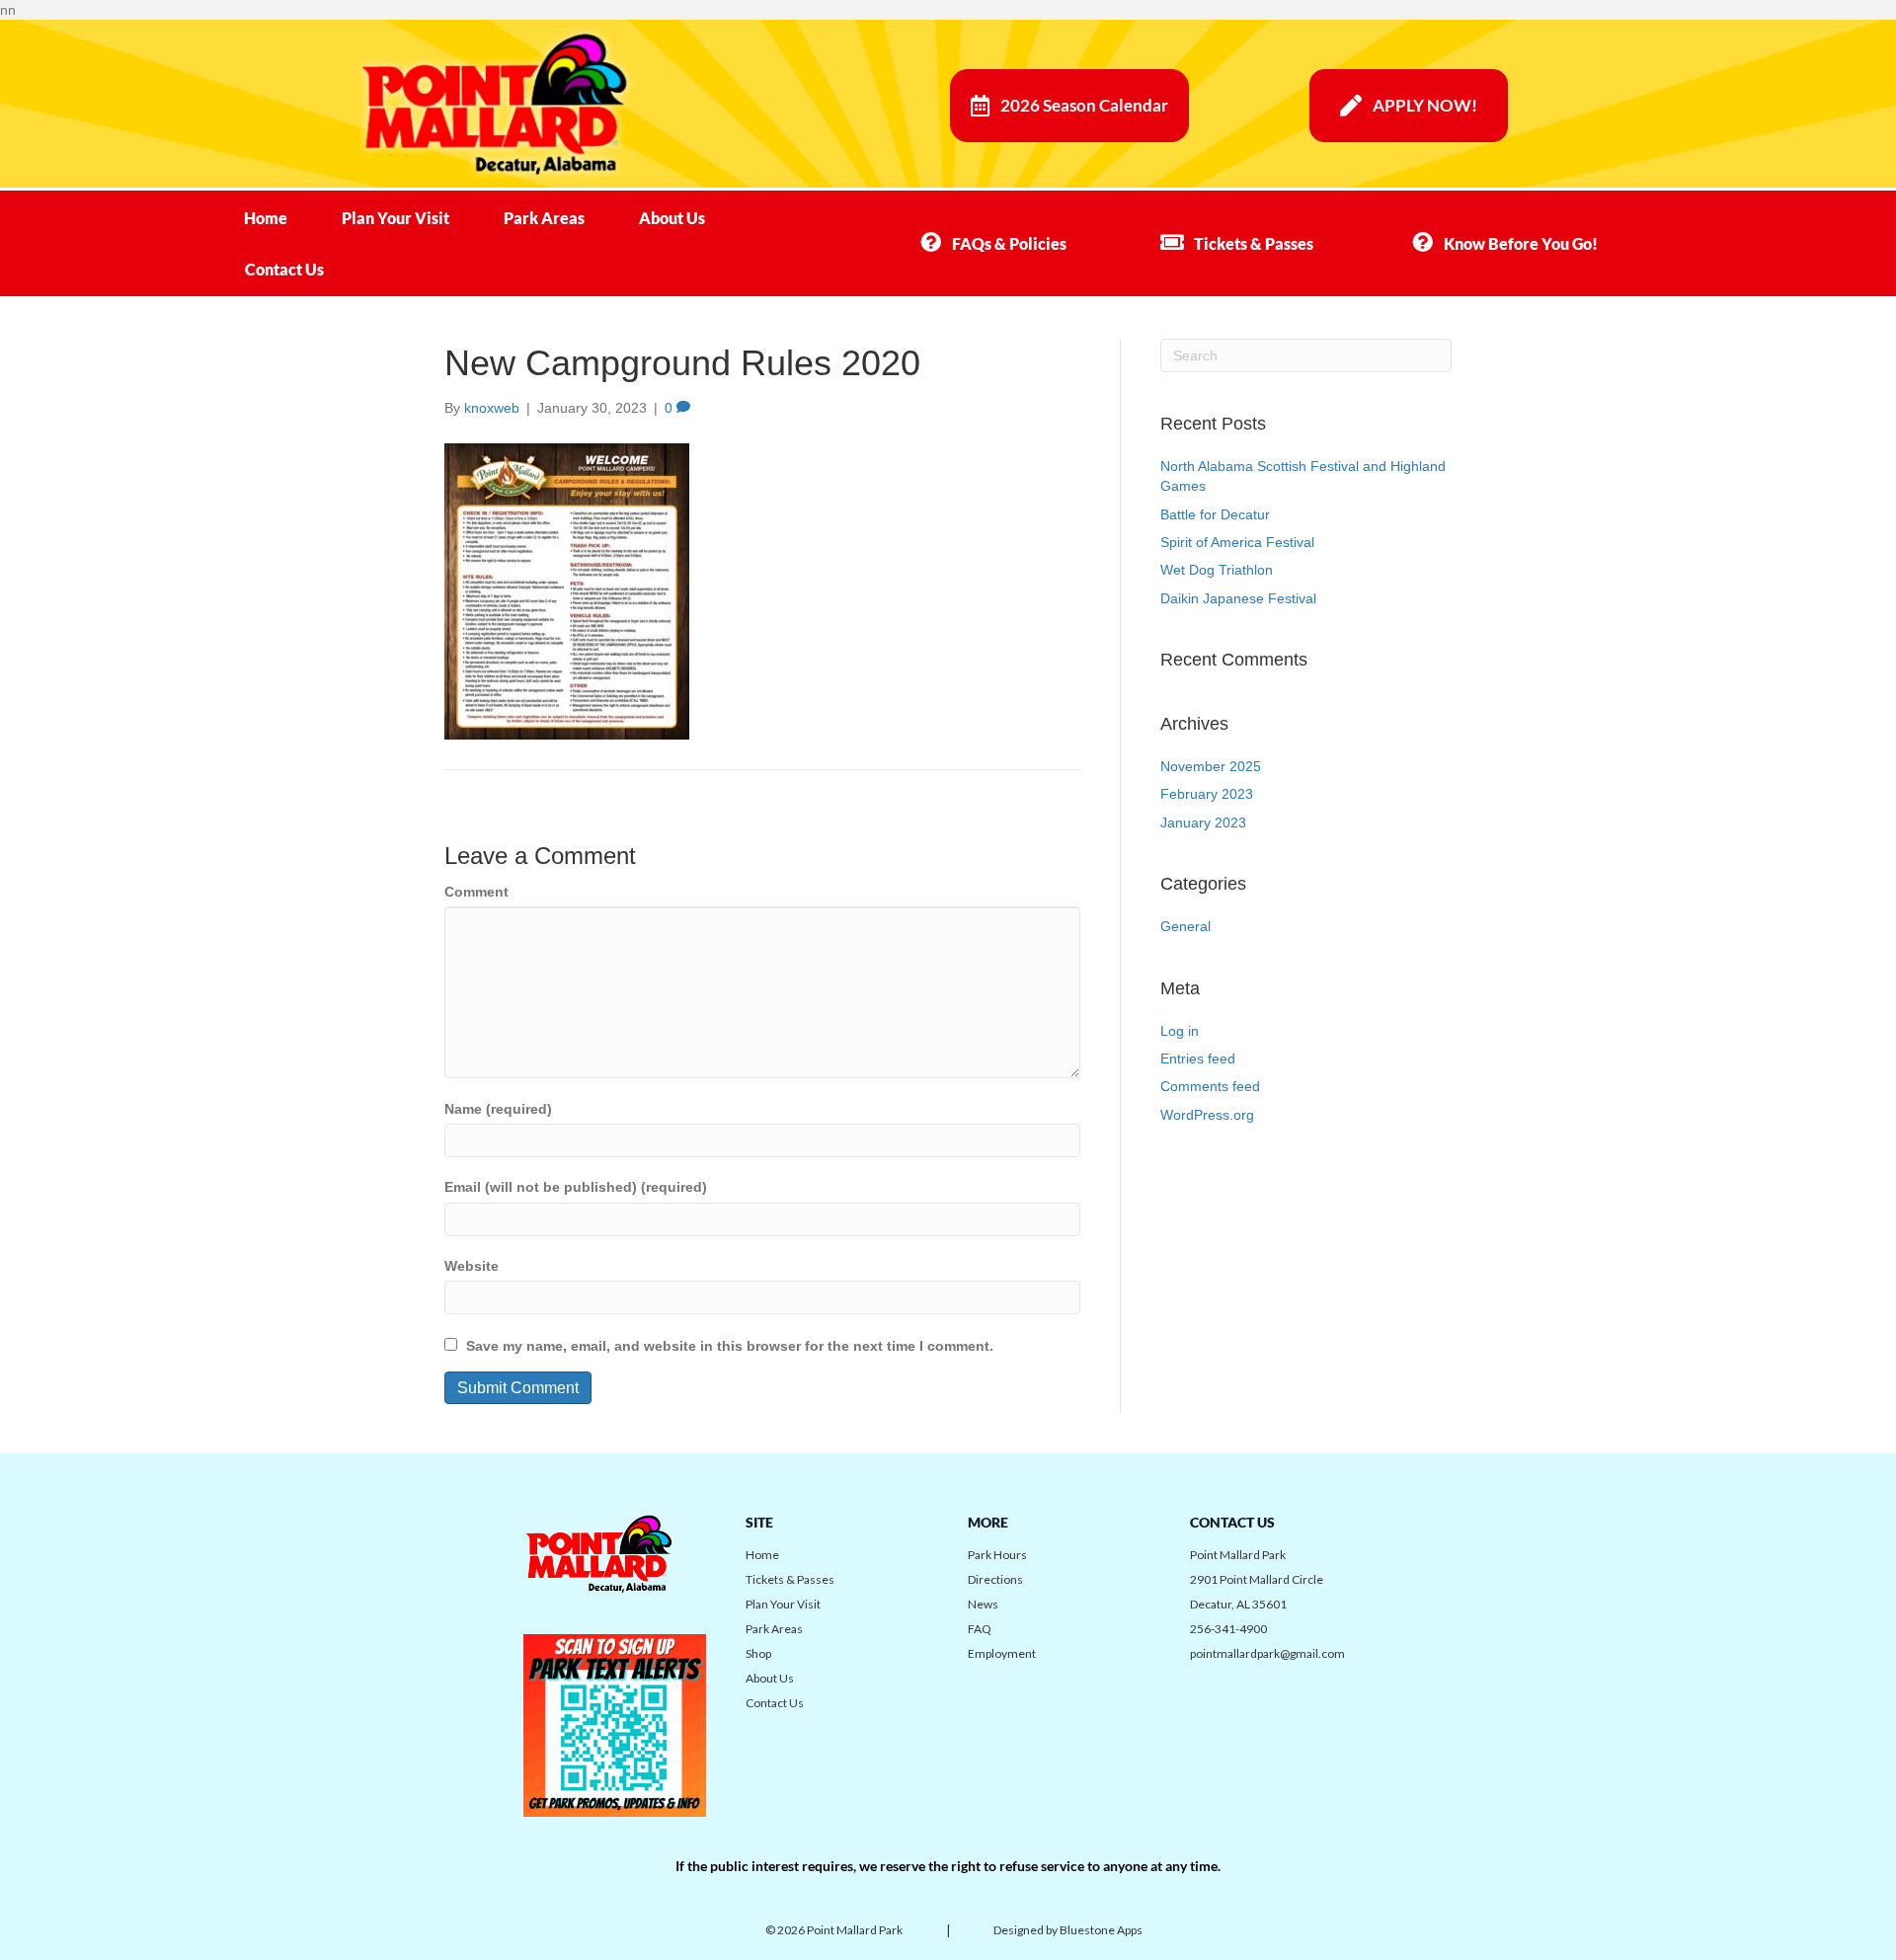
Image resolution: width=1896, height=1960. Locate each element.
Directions (995, 1579)
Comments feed (1210, 1086)
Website (472, 1266)
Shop (758, 1653)
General (1185, 926)
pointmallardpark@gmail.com (1267, 1653)
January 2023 (1203, 823)
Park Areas (544, 218)
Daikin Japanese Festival (1238, 598)
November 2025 (1211, 766)
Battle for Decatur (1215, 514)
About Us (672, 218)
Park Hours (997, 1555)
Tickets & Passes (790, 1579)
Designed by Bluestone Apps (1068, 1930)
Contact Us (284, 269)
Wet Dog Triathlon (1217, 570)
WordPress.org (1207, 1115)
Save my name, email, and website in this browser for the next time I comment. (730, 1346)
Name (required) (498, 1109)
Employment (1002, 1653)
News (983, 1604)
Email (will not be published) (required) (576, 1187)
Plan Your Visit (395, 218)
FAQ (980, 1629)
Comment (476, 892)
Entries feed (1198, 1058)
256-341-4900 (1228, 1629)
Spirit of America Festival (1237, 542)
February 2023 (1207, 794)
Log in (1180, 1031)
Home (266, 218)
